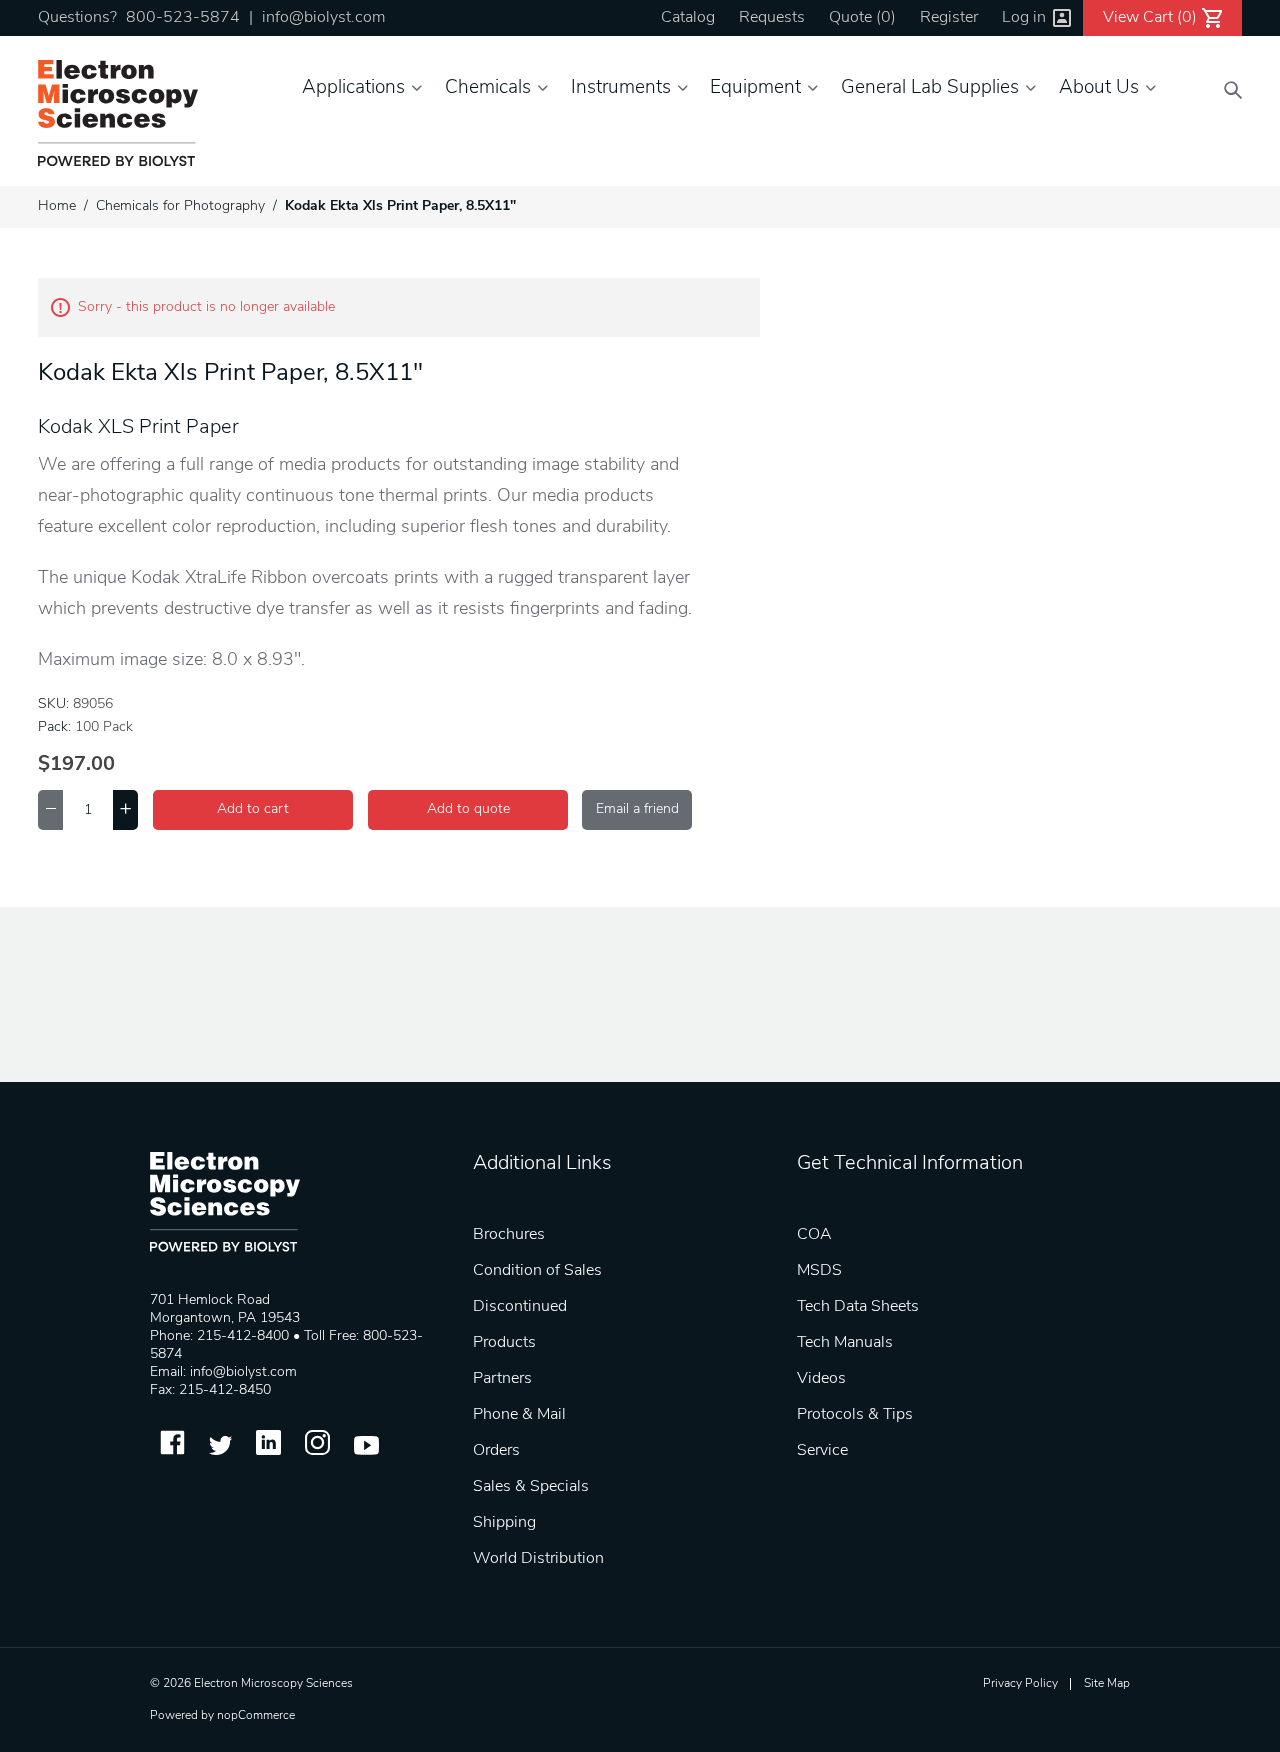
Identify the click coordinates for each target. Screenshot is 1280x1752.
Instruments (621, 88)
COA (814, 1235)
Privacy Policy (1020, 1684)
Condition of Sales (537, 1271)
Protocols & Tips (855, 1415)
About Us (1099, 88)
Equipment (755, 88)
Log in (1024, 18)
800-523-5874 (183, 18)
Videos (821, 1379)
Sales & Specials (531, 1487)
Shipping (504, 1523)
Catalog (688, 18)
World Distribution (538, 1559)
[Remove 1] (50, 810)
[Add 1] (125, 810)
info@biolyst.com (323, 18)
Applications (353, 88)
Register (949, 18)
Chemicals (488, 88)
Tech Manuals (845, 1343)
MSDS (819, 1271)
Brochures (509, 1235)
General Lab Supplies (930, 88)
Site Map (1107, 1684)
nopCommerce (256, 1716)
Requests (772, 18)
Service (822, 1451)
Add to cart (253, 809)
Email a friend (637, 809)
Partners (502, 1379)
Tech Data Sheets (858, 1307)
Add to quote (468, 809)
